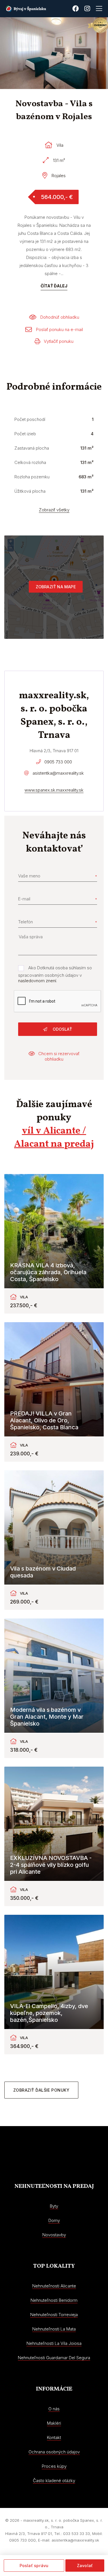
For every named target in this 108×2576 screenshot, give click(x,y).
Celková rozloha (30, 462)
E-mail (24, 899)
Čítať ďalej (54, 286)
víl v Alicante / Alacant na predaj (54, 1138)
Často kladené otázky (54, 2481)
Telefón (25, 922)
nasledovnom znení (37, 981)
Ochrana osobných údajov (54, 2452)
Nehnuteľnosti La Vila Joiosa (54, 2343)
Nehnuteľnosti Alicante (54, 2286)
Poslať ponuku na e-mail (59, 329)
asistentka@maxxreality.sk (58, 773)
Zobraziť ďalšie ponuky (41, 2090)
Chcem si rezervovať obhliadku (59, 1056)
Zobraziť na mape (56, 587)
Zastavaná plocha (32, 448)
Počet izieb (25, 434)
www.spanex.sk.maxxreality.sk (54, 790)
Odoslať (62, 1029)
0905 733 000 (58, 762)
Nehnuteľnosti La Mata (54, 2329)
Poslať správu (34, 2566)
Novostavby (54, 2235)
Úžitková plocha (30, 491)
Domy (54, 2220)
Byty (54, 2206)
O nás (54, 2409)
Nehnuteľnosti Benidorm (54, 2300)
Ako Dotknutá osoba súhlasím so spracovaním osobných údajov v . (55, 974)
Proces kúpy (54, 2466)
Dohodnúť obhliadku (60, 317)
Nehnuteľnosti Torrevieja (54, 2315)
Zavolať (85, 2566)
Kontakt (54, 2437)
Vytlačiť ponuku (59, 341)
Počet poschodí (30, 419)
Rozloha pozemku (32, 477)
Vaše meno (29, 876)
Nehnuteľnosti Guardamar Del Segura (54, 2358)
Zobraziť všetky (54, 510)
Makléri (54, 2423)
